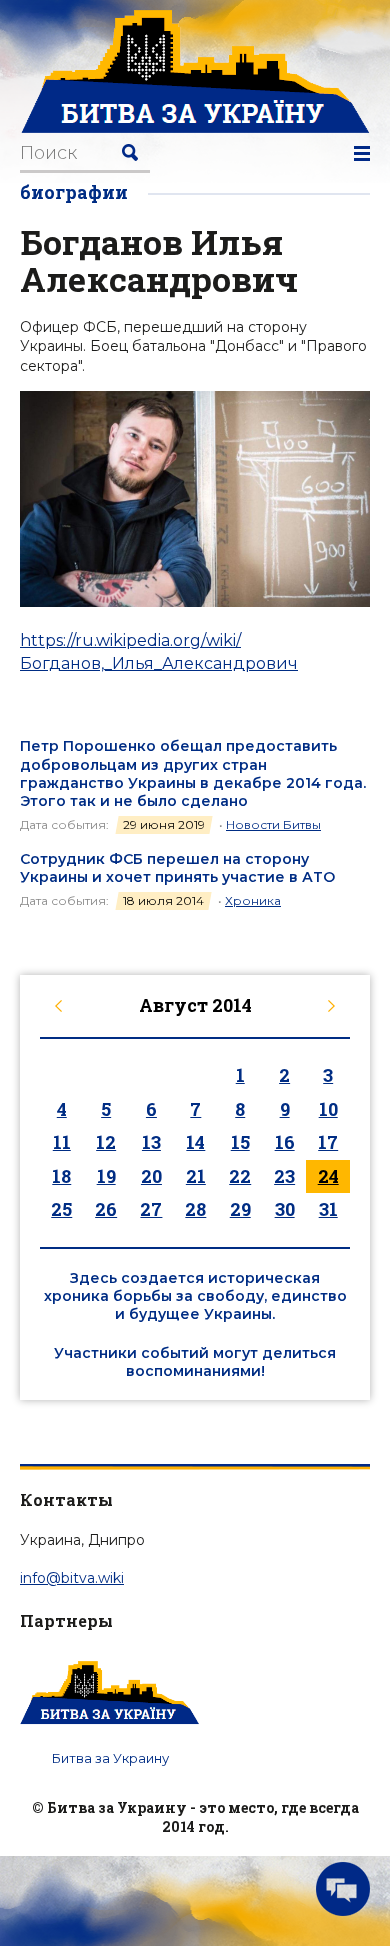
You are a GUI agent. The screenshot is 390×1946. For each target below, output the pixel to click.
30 (285, 1209)
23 (284, 1176)
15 (240, 1142)
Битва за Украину (110, 1758)
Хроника (253, 900)
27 (151, 1209)
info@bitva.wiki (72, 1578)
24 (328, 1176)
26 (106, 1209)
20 (151, 1176)
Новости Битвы (273, 824)
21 (196, 1176)
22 (240, 1176)
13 (151, 1142)
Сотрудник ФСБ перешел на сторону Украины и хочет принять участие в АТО (177, 868)
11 (62, 1142)
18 (61, 1176)
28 (195, 1209)
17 (328, 1142)
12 (106, 1142)
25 (61, 1209)
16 (285, 1142)
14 (195, 1142)
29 (240, 1209)
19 (106, 1176)
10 (328, 1109)
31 (328, 1209)
